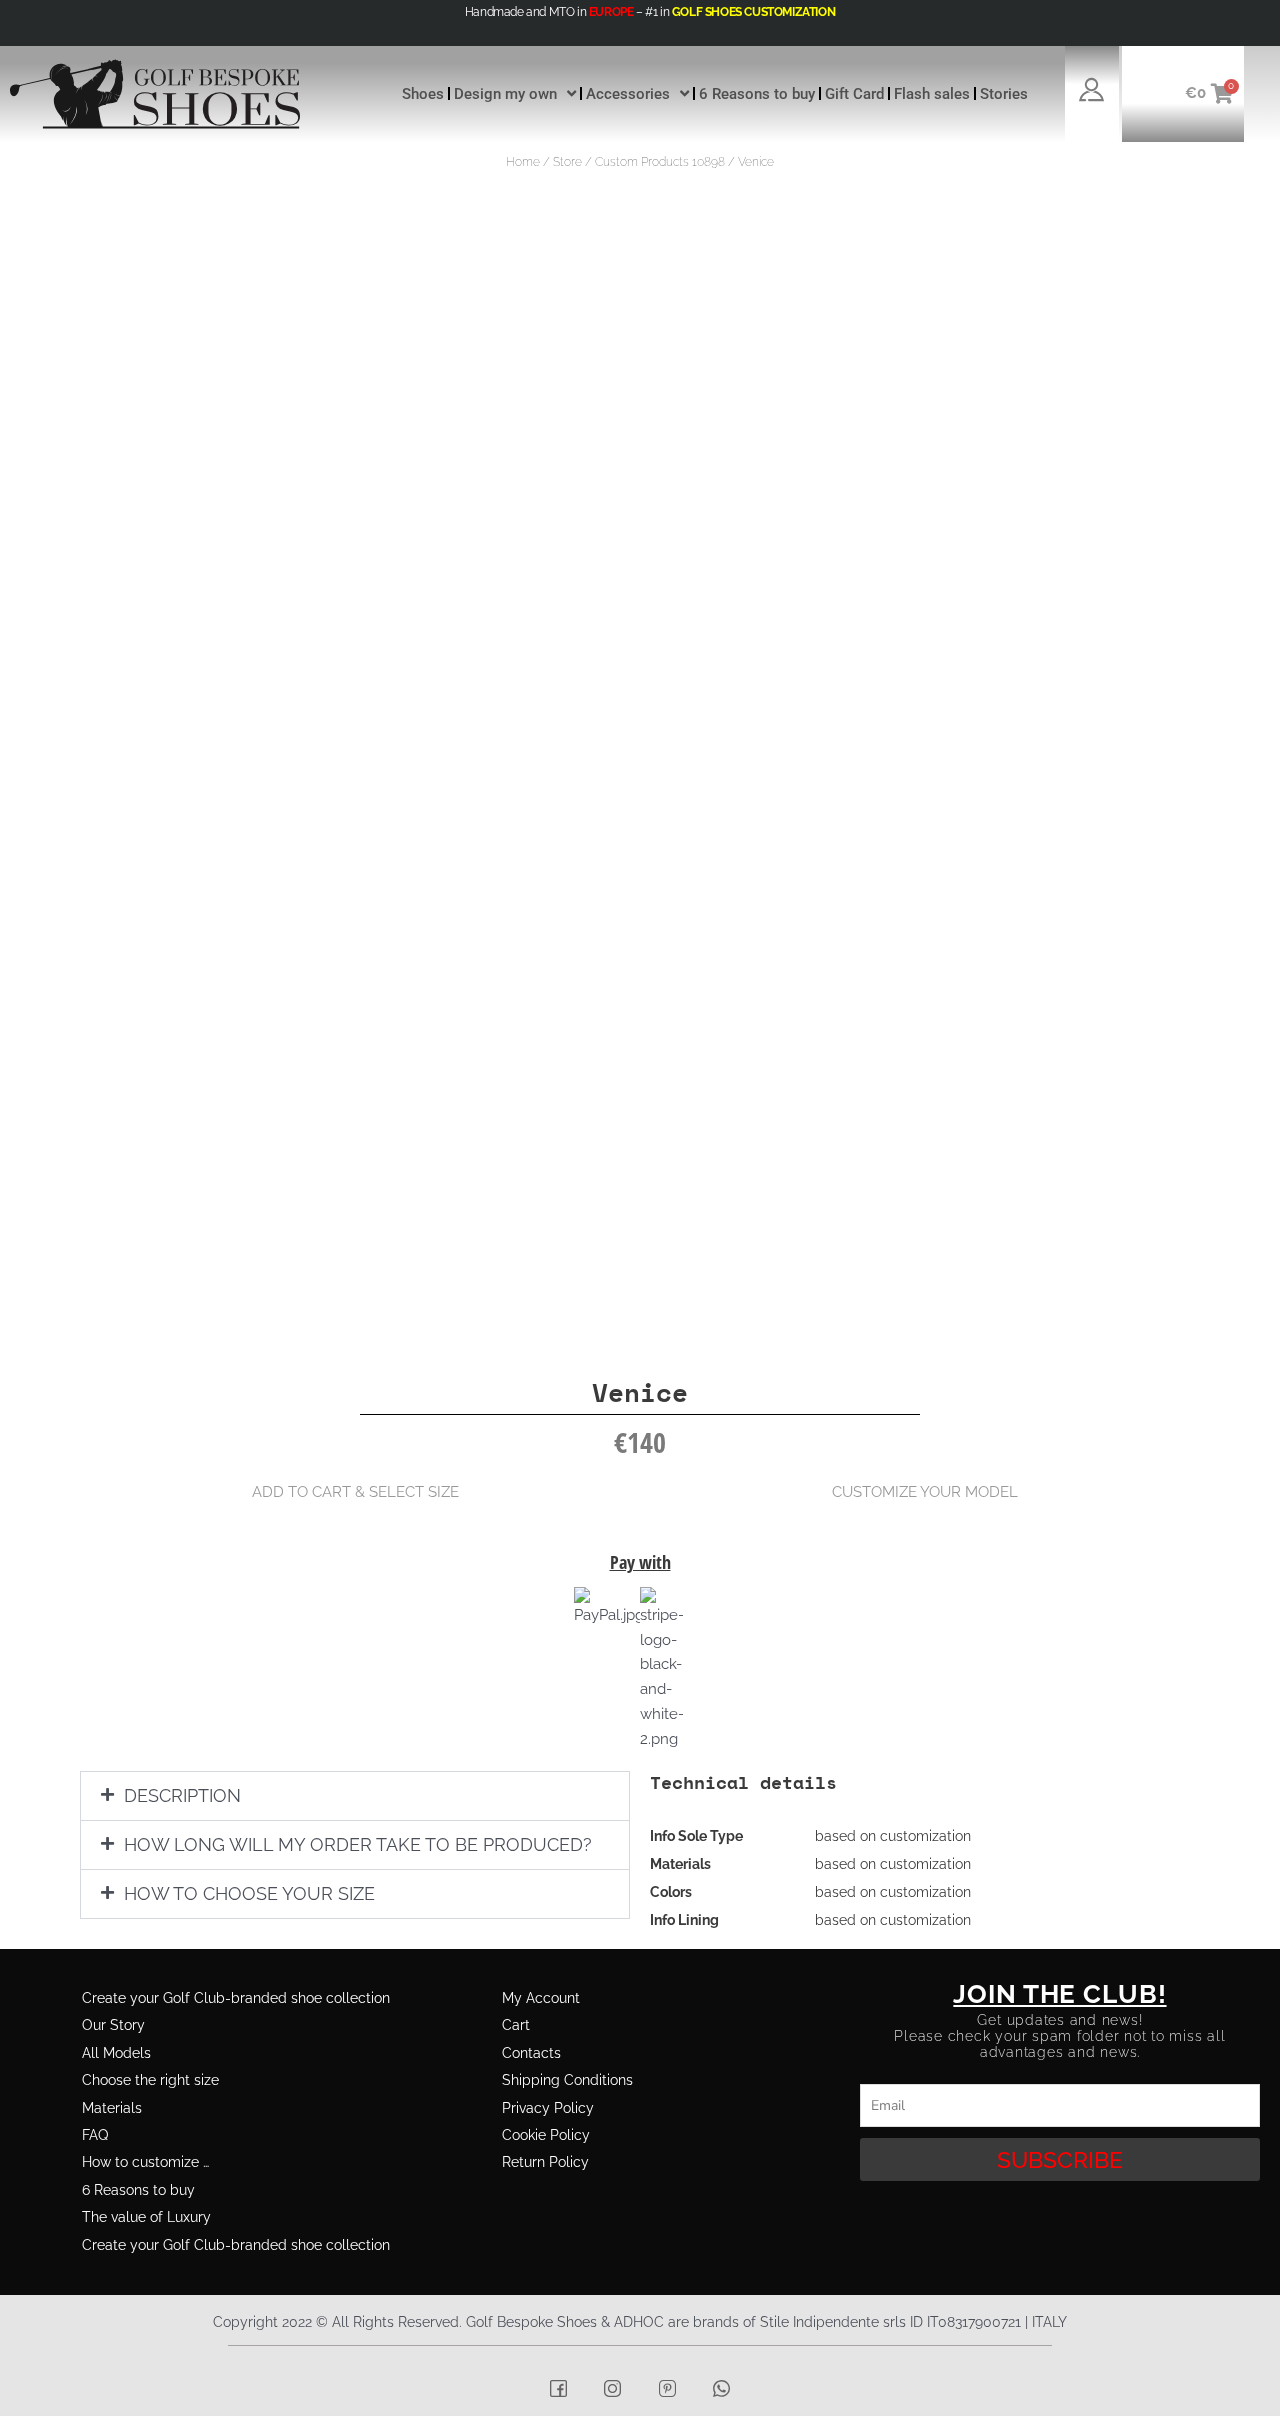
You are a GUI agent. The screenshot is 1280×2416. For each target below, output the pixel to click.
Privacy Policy (548, 2108)
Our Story (113, 2025)
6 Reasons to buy (757, 94)
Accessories (628, 94)
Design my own (505, 94)
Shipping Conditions (567, 2080)
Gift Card (854, 94)
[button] (355, 1796)
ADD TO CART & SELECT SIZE (355, 1492)
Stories (1004, 94)
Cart (516, 2025)
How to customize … (145, 2162)
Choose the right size (150, 2080)
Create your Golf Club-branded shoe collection (236, 1998)
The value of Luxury (146, 2217)
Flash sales (932, 94)
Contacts (531, 2053)
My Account (541, 1998)
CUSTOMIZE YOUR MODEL (925, 1492)
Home (523, 162)
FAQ (95, 2135)
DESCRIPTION (182, 1795)
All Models (116, 2053)
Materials (112, 2108)
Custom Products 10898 (660, 162)
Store (567, 162)
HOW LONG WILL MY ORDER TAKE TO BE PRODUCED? (358, 1844)
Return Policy (545, 2162)
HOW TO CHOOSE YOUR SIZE (249, 1893)
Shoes (423, 94)
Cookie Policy (546, 2135)
